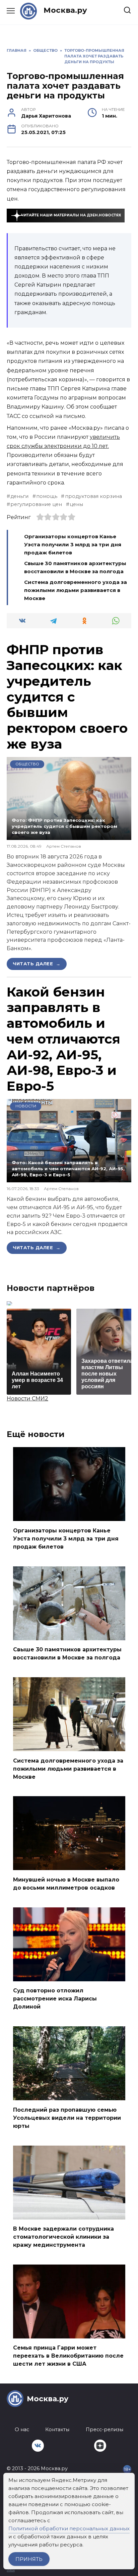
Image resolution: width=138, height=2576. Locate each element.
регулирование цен (36, 504)
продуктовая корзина (93, 496)
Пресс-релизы (105, 2430)
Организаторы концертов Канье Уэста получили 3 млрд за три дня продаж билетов (73, 544)
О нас (22, 2430)
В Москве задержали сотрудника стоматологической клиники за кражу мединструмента (63, 2237)
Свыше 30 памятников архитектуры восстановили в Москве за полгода (67, 1654)
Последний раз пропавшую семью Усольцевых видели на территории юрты (67, 2118)
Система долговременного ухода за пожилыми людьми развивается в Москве (76, 590)
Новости (26, 1106)
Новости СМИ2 (27, 1399)
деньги (19, 496)
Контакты (57, 2430)
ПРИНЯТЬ (29, 2559)
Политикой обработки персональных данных (69, 2528)
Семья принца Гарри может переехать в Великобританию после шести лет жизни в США (68, 2356)
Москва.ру (65, 10)
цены (76, 504)
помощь (47, 496)
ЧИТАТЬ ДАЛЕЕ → (37, 964)
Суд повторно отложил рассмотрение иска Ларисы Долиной (55, 1999)
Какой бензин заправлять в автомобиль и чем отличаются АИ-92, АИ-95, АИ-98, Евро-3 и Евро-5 (63, 1039)
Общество (27, 764)
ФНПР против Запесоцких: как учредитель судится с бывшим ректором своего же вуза (67, 697)
